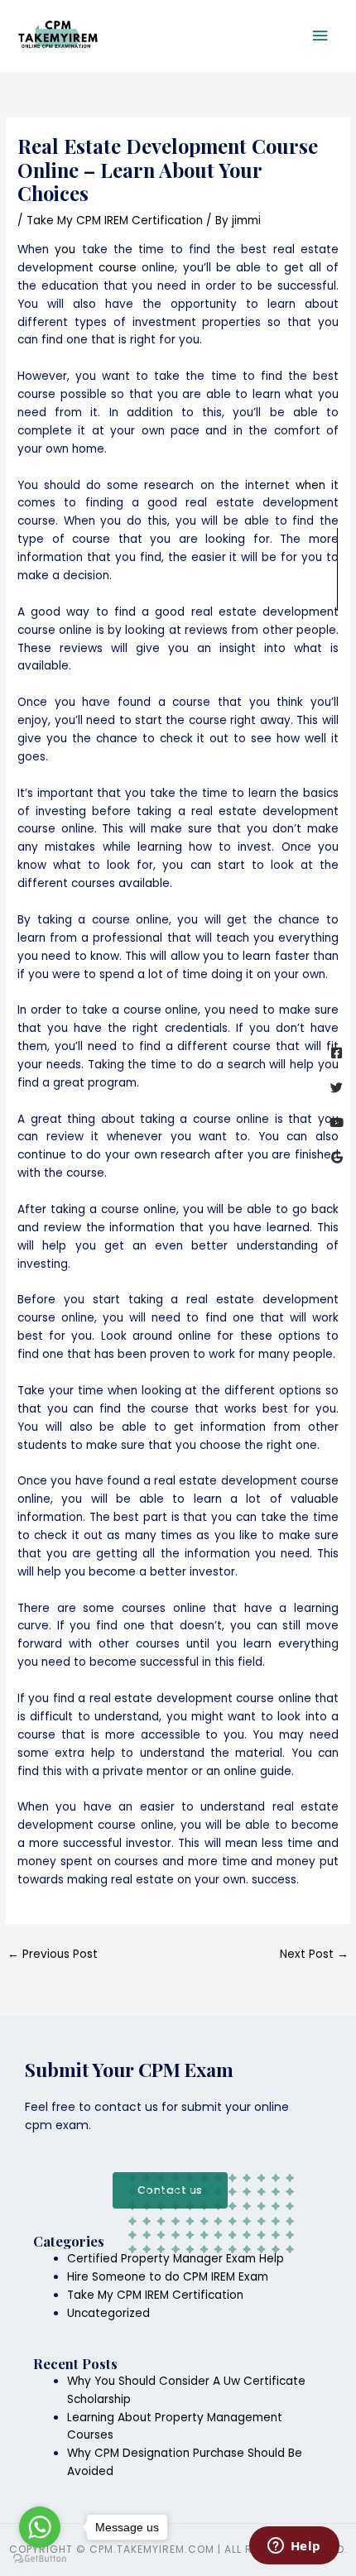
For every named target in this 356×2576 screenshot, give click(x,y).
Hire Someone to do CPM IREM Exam (168, 2277)
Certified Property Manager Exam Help (176, 2259)
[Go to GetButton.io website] (40, 2559)
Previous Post (53, 1954)
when (310, 485)
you (65, 249)
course (118, 268)
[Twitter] (337, 1088)
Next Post (314, 1954)
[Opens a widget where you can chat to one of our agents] (294, 2547)
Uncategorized (108, 2313)
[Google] (337, 1157)
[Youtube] (337, 1123)
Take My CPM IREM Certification (115, 221)
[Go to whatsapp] (40, 2527)
